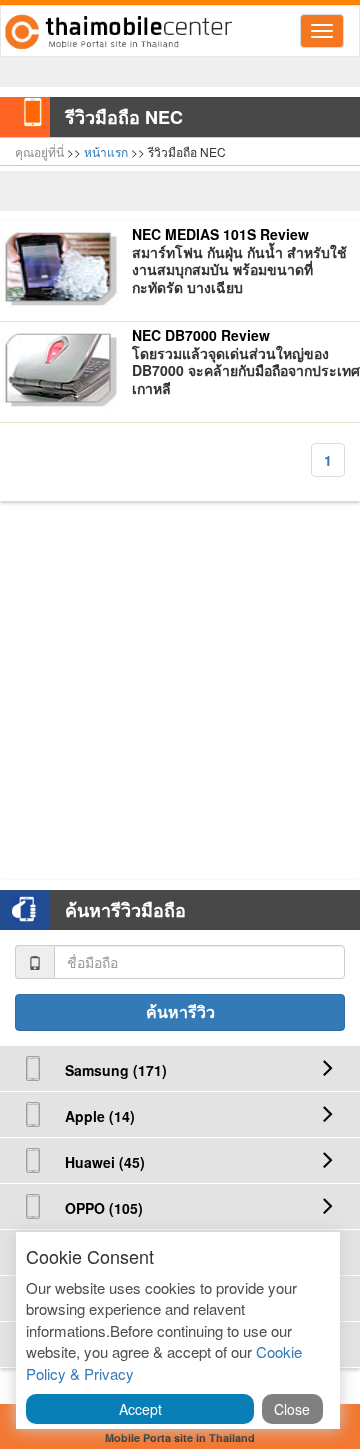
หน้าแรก (106, 151)
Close (292, 1409)
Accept (140, 1409)
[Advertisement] (180, 681)
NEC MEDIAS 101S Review (220, 235)
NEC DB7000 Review (201, 336)
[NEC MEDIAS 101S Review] (61, 268)
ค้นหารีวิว (180, 1011)
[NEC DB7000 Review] (61, 369)
